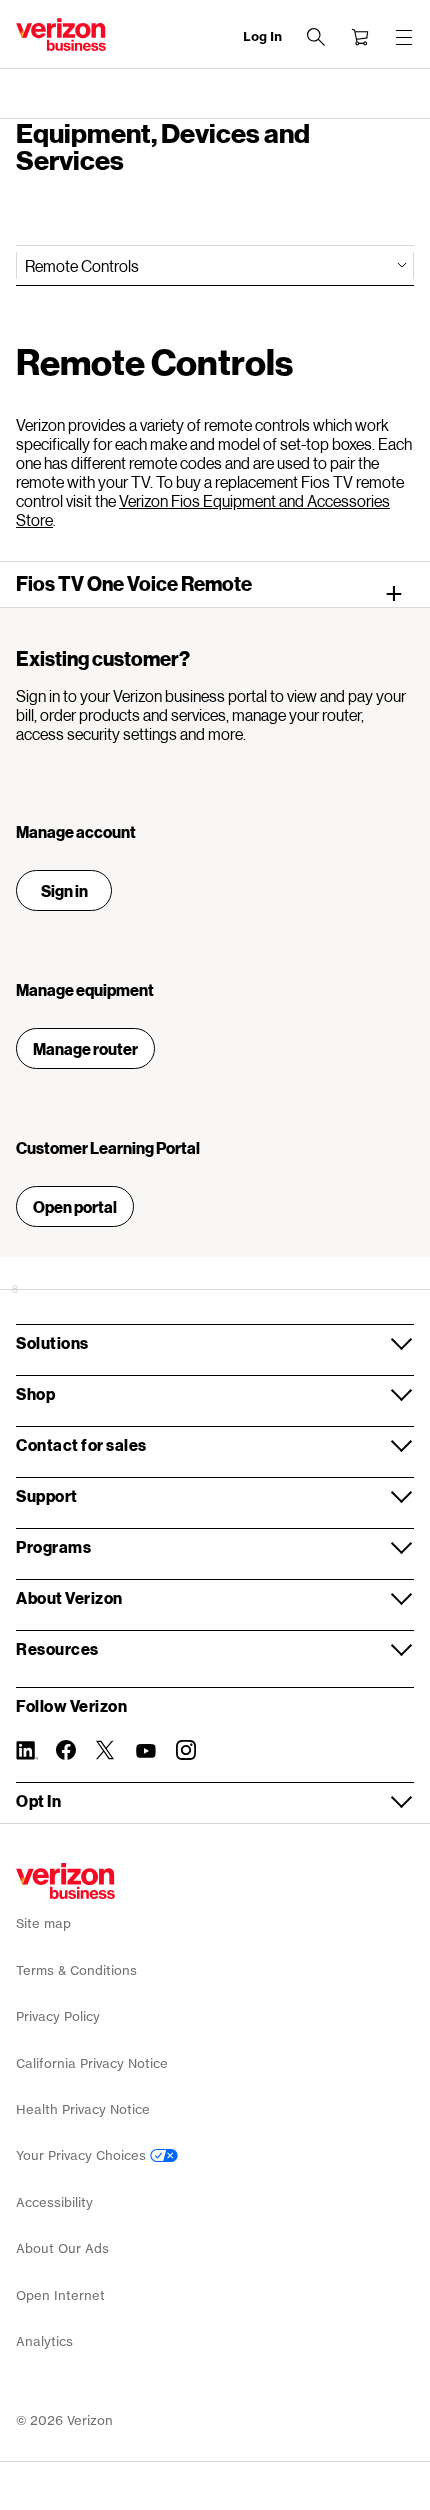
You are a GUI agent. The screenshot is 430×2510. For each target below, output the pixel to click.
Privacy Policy (58, 2016)
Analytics (44, 2341)
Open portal (75, 1206)
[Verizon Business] (61, 34)
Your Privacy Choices (83, 2155)
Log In (262, 36)
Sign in (64, 890)
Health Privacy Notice (83, 2109)
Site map (43, 1923)
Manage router (85, 1048)
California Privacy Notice (92, 2063)
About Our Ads (62, 2248)
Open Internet (60, 2295)
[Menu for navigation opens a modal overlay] (404, 37)
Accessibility (54, 2202)
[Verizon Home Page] (65, 1881)
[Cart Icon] (360, 37)
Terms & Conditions (76, 1970)
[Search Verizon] (316, 37)
